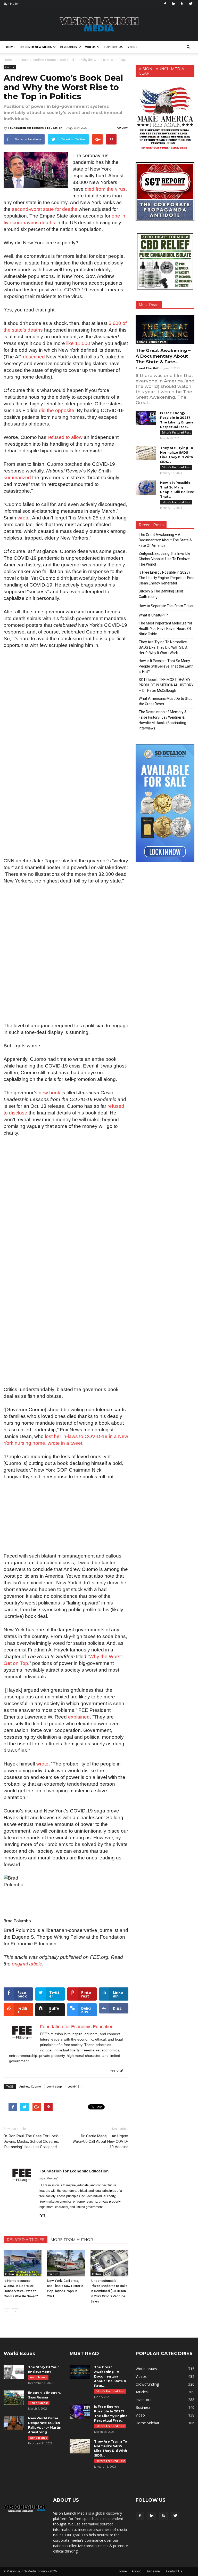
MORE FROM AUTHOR (72, 2240)
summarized (17, 478)
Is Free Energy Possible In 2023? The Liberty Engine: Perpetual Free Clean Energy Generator (167, 578)
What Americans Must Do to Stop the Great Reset (166, 701)
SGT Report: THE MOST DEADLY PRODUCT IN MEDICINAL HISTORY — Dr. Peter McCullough (166, 685)
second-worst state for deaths (45, 209)
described (34, 357)
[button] (188, 47)
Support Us (113, 47)
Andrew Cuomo (30, 2086)
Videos (90, 47)
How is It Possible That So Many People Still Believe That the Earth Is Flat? (166, 666)
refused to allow (65, 437)
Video (140, 2415)
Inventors (143, 2400)
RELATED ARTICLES (26, 2240)
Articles (142, 2392)
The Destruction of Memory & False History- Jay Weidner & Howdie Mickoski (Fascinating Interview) (163, 720)
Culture (10, 67)
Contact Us (174, 2571)
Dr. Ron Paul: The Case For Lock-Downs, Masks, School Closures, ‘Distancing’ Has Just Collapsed (31, 2141)
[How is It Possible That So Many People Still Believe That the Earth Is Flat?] (146, 488)
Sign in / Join (12, 3)
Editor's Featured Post (152, 342)
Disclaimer (153, 2571)
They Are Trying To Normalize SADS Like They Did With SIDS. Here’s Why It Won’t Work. (163, 647)
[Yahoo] (44, 2216)
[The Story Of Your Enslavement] (14, 2372)
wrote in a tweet (65, 1443)
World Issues (38, 2377)
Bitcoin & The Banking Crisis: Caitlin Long (162, 594)
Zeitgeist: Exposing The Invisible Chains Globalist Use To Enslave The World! (164, 559)
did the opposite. (57, 410)
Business (143, 2407)
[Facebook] (165, 4)
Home (10, 47)
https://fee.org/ (48, 2178)
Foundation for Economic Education (35, 128)
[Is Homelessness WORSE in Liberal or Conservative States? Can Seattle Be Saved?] (23, 2263)
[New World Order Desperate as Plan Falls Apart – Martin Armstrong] (14, 2423)
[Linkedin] (174, 4)
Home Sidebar (39, 2403)
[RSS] (182, 4)
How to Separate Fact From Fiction (167, 606)
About (136, 2571)
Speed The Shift (148, 368)
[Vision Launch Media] (99, 24)
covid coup (54, 2086)
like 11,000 (78, 343)
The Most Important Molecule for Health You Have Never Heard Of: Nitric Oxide (166, 629)
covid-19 (73, 2086)
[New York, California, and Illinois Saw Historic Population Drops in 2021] (66, 2263)
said (36, 1477)
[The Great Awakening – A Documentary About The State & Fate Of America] (165, 330)
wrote (24, 518)
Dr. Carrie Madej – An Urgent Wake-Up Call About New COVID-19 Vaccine (100, 2141)
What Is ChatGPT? (153, 615)
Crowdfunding (147, 2384)
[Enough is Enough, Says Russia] (14, 2398)
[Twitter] (191, 4)
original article (27, 1964)
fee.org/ (117, 2070)
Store (132, 47)
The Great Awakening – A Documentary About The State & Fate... (163, 356)
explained (79, 1717)
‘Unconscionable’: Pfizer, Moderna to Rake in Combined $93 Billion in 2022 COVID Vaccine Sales (109, 2291)
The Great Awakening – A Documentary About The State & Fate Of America (165, 540)
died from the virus (105, 189)
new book (49, 1093)
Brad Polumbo (17, 1921)
